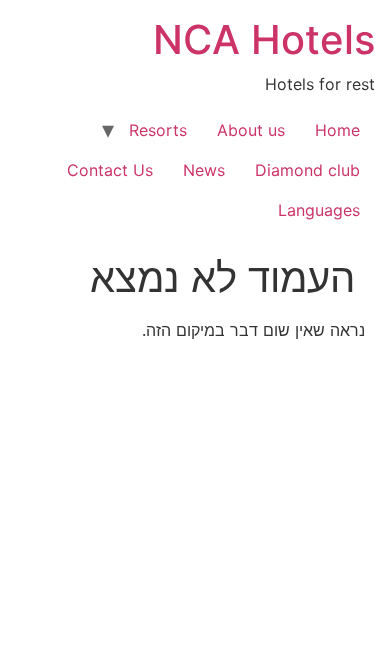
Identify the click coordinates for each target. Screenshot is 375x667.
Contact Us (110, 170)
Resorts (158, 130)
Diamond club (307, 170)
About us (251, 130)
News (204, 170)
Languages (319, 210)
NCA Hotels (264, 39)
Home (337, 130)
